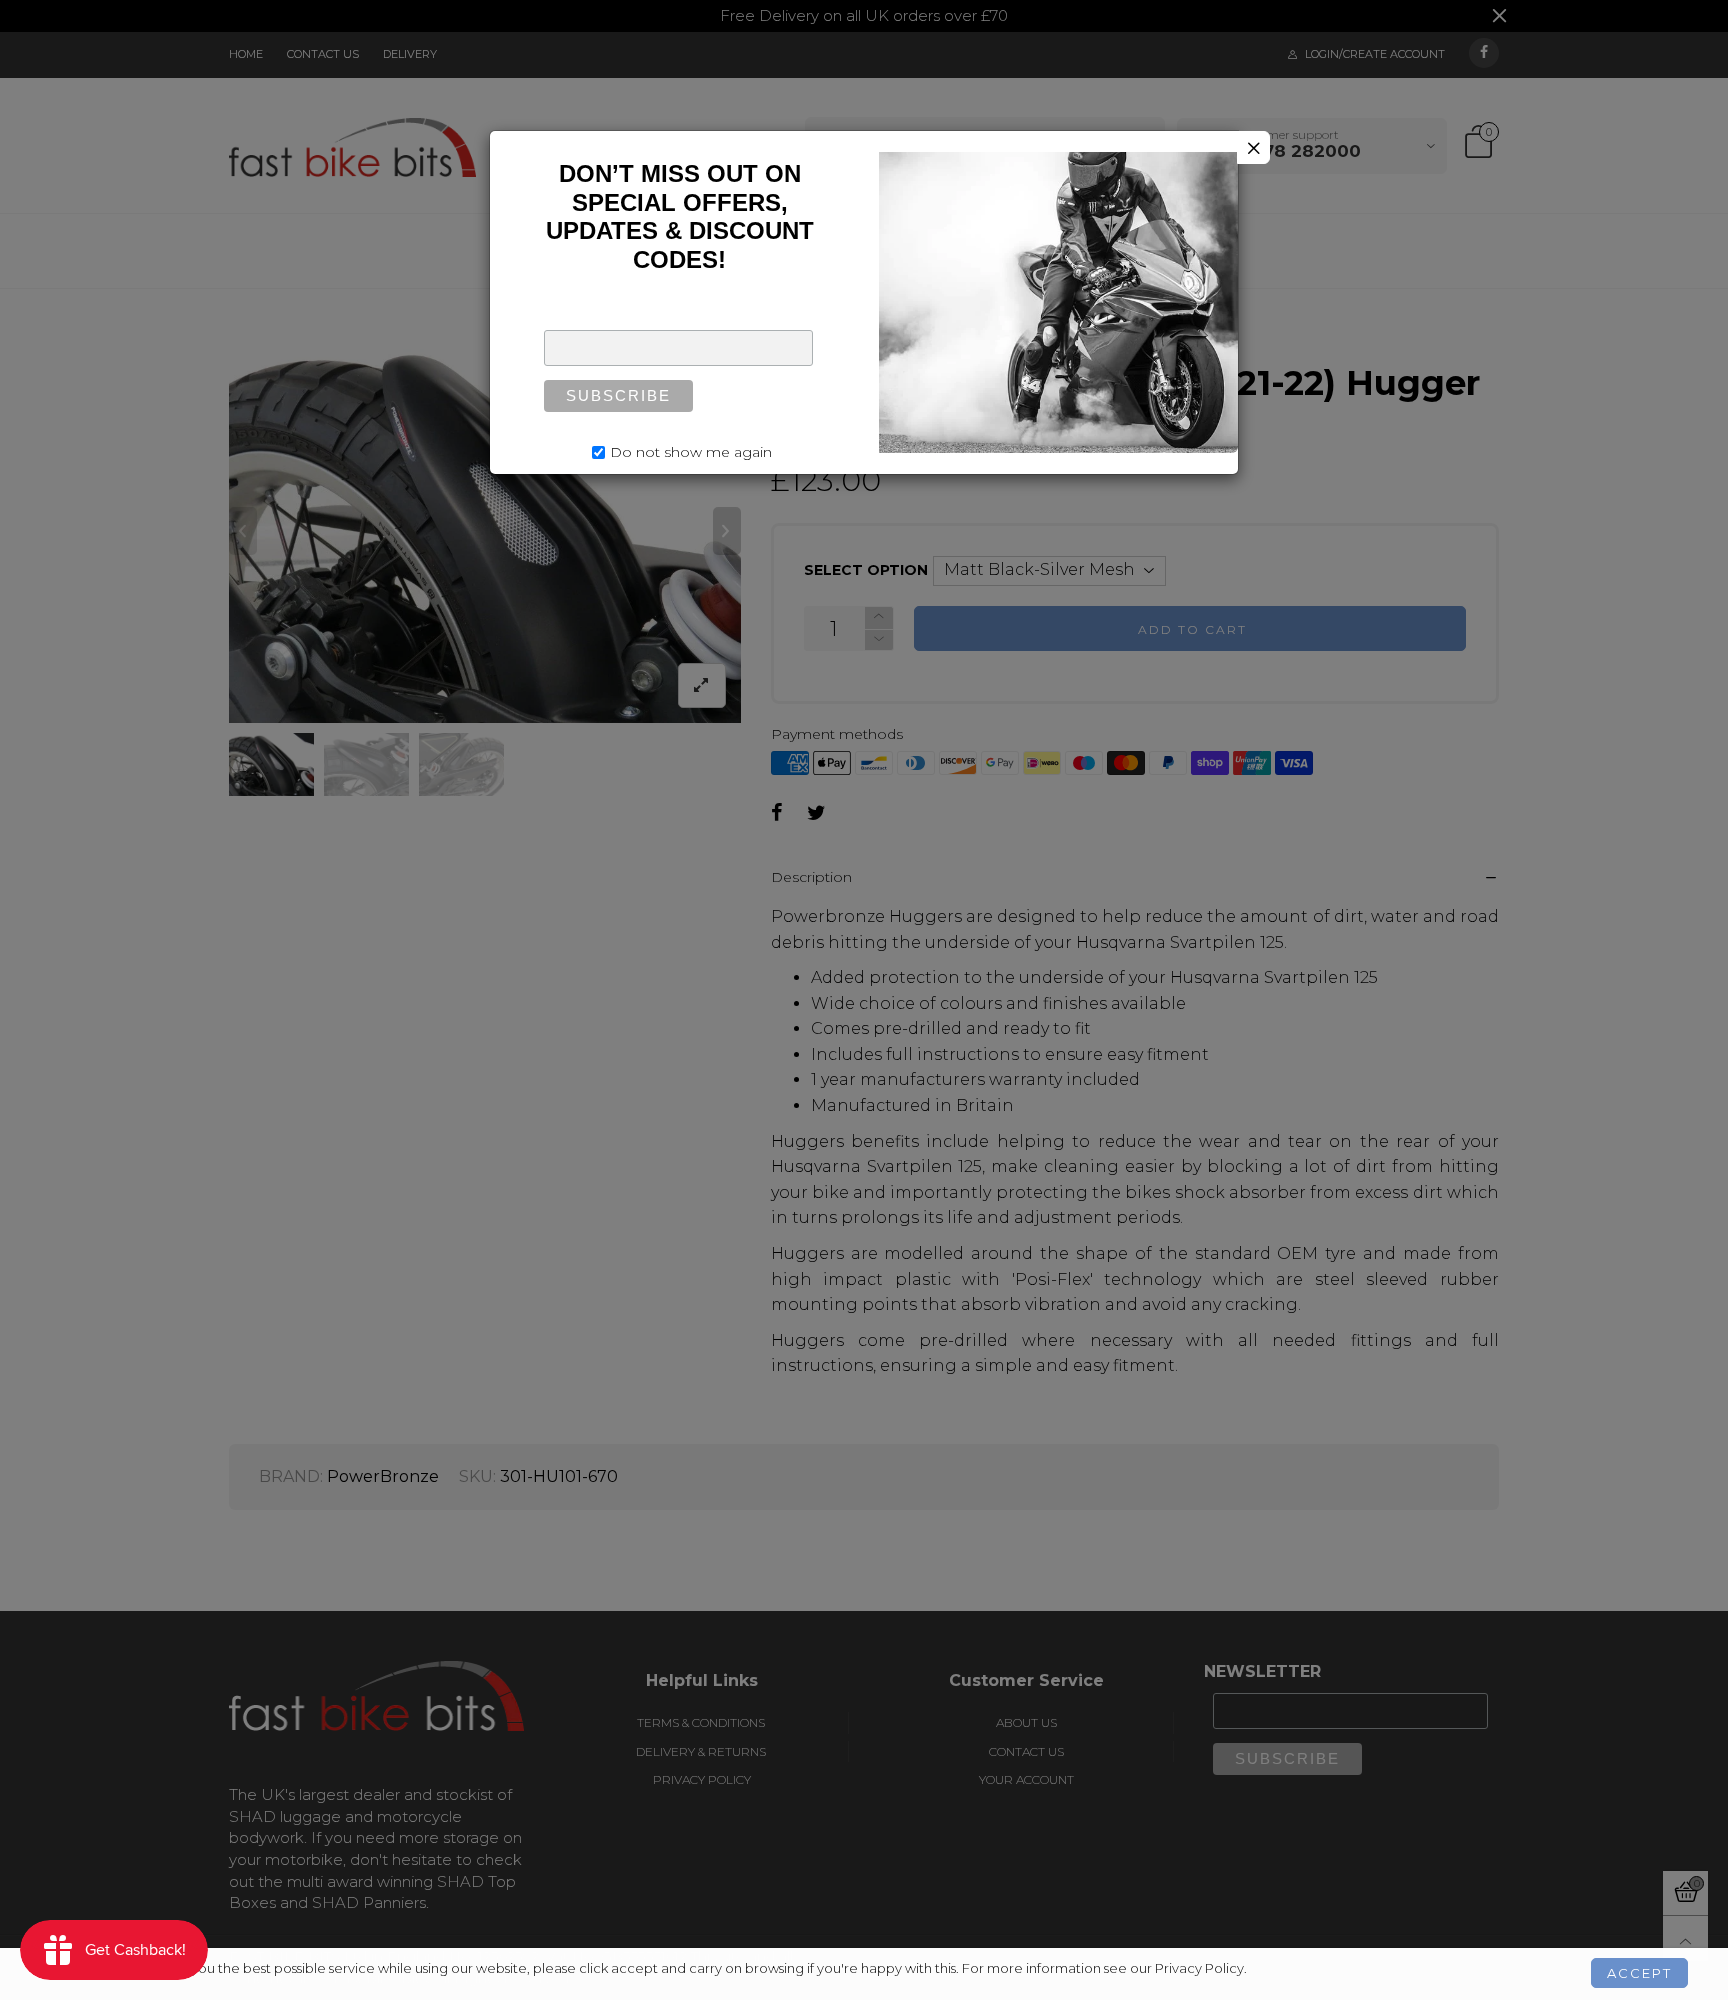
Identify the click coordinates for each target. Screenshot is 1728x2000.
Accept (1639, 1973)
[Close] (1253, 147)
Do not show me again (691, 452)
